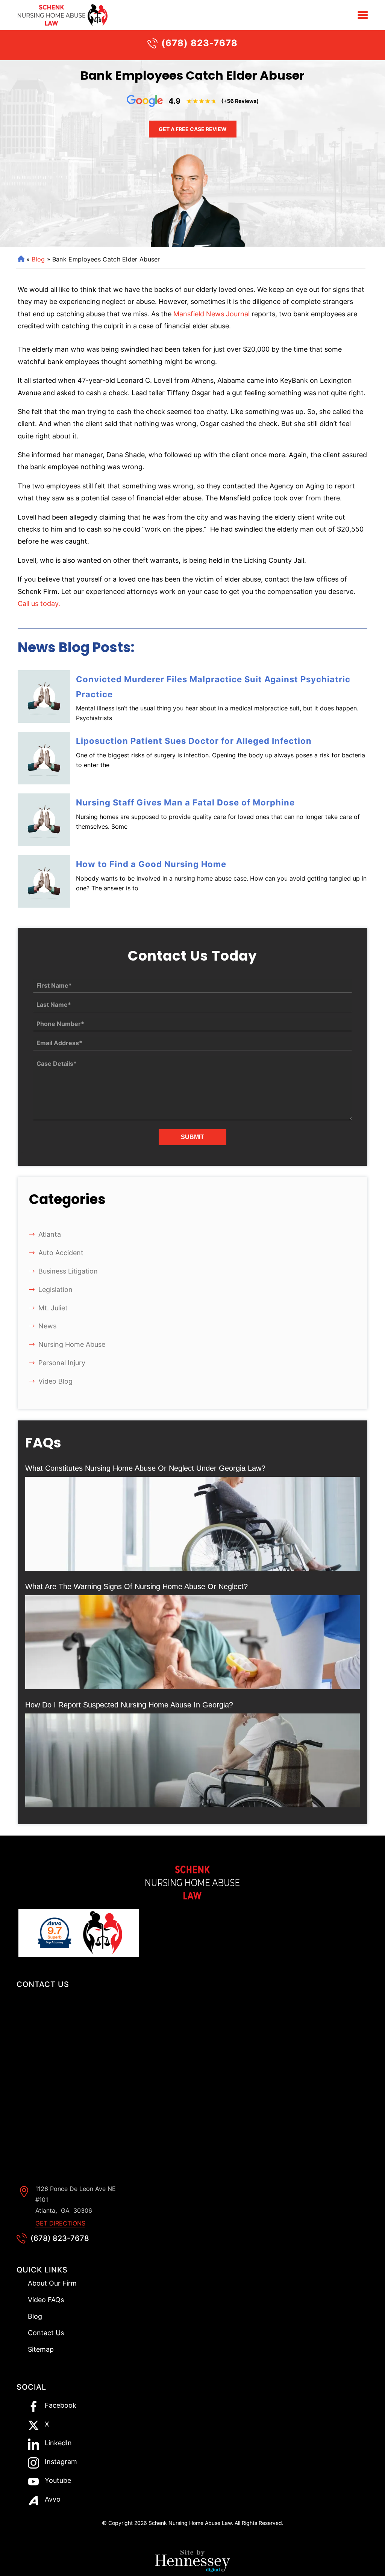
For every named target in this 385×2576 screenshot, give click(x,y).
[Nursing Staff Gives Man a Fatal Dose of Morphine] (44, 820)
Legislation (55, 1290)
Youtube (58, 2481)
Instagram (61, 2462)
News (47, 1326)
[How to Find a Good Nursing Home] (44, 881)
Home (20, 259)
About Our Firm (52, 2283)
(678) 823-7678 (199, 43)
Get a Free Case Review (193, 129)
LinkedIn (58, 2443)
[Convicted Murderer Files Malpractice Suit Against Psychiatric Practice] (44, 697)
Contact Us (46, 2333)
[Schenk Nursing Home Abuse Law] (52, 15)
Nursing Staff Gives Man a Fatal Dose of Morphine (185, 802)
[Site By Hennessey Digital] (192, 2563)
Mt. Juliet (53, 1308)
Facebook (61, 2406)
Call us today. (39, 604)
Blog (38, 259)
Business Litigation (68, 1271)
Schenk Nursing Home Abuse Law (190, 2523)
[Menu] (363, 15)
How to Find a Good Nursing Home (151, 864)
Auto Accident (61, 1253)
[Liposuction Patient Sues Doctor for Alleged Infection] (44, 758)
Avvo (53, 2500)
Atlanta (50, 1234)
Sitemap (41, 2349)
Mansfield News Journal (211, 314)
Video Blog (55, 1381)
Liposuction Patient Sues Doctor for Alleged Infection (194, 741)
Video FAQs (46, 2300)
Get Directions (60, 2223)
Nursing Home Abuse (72, 1344)
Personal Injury (62, 1363)
